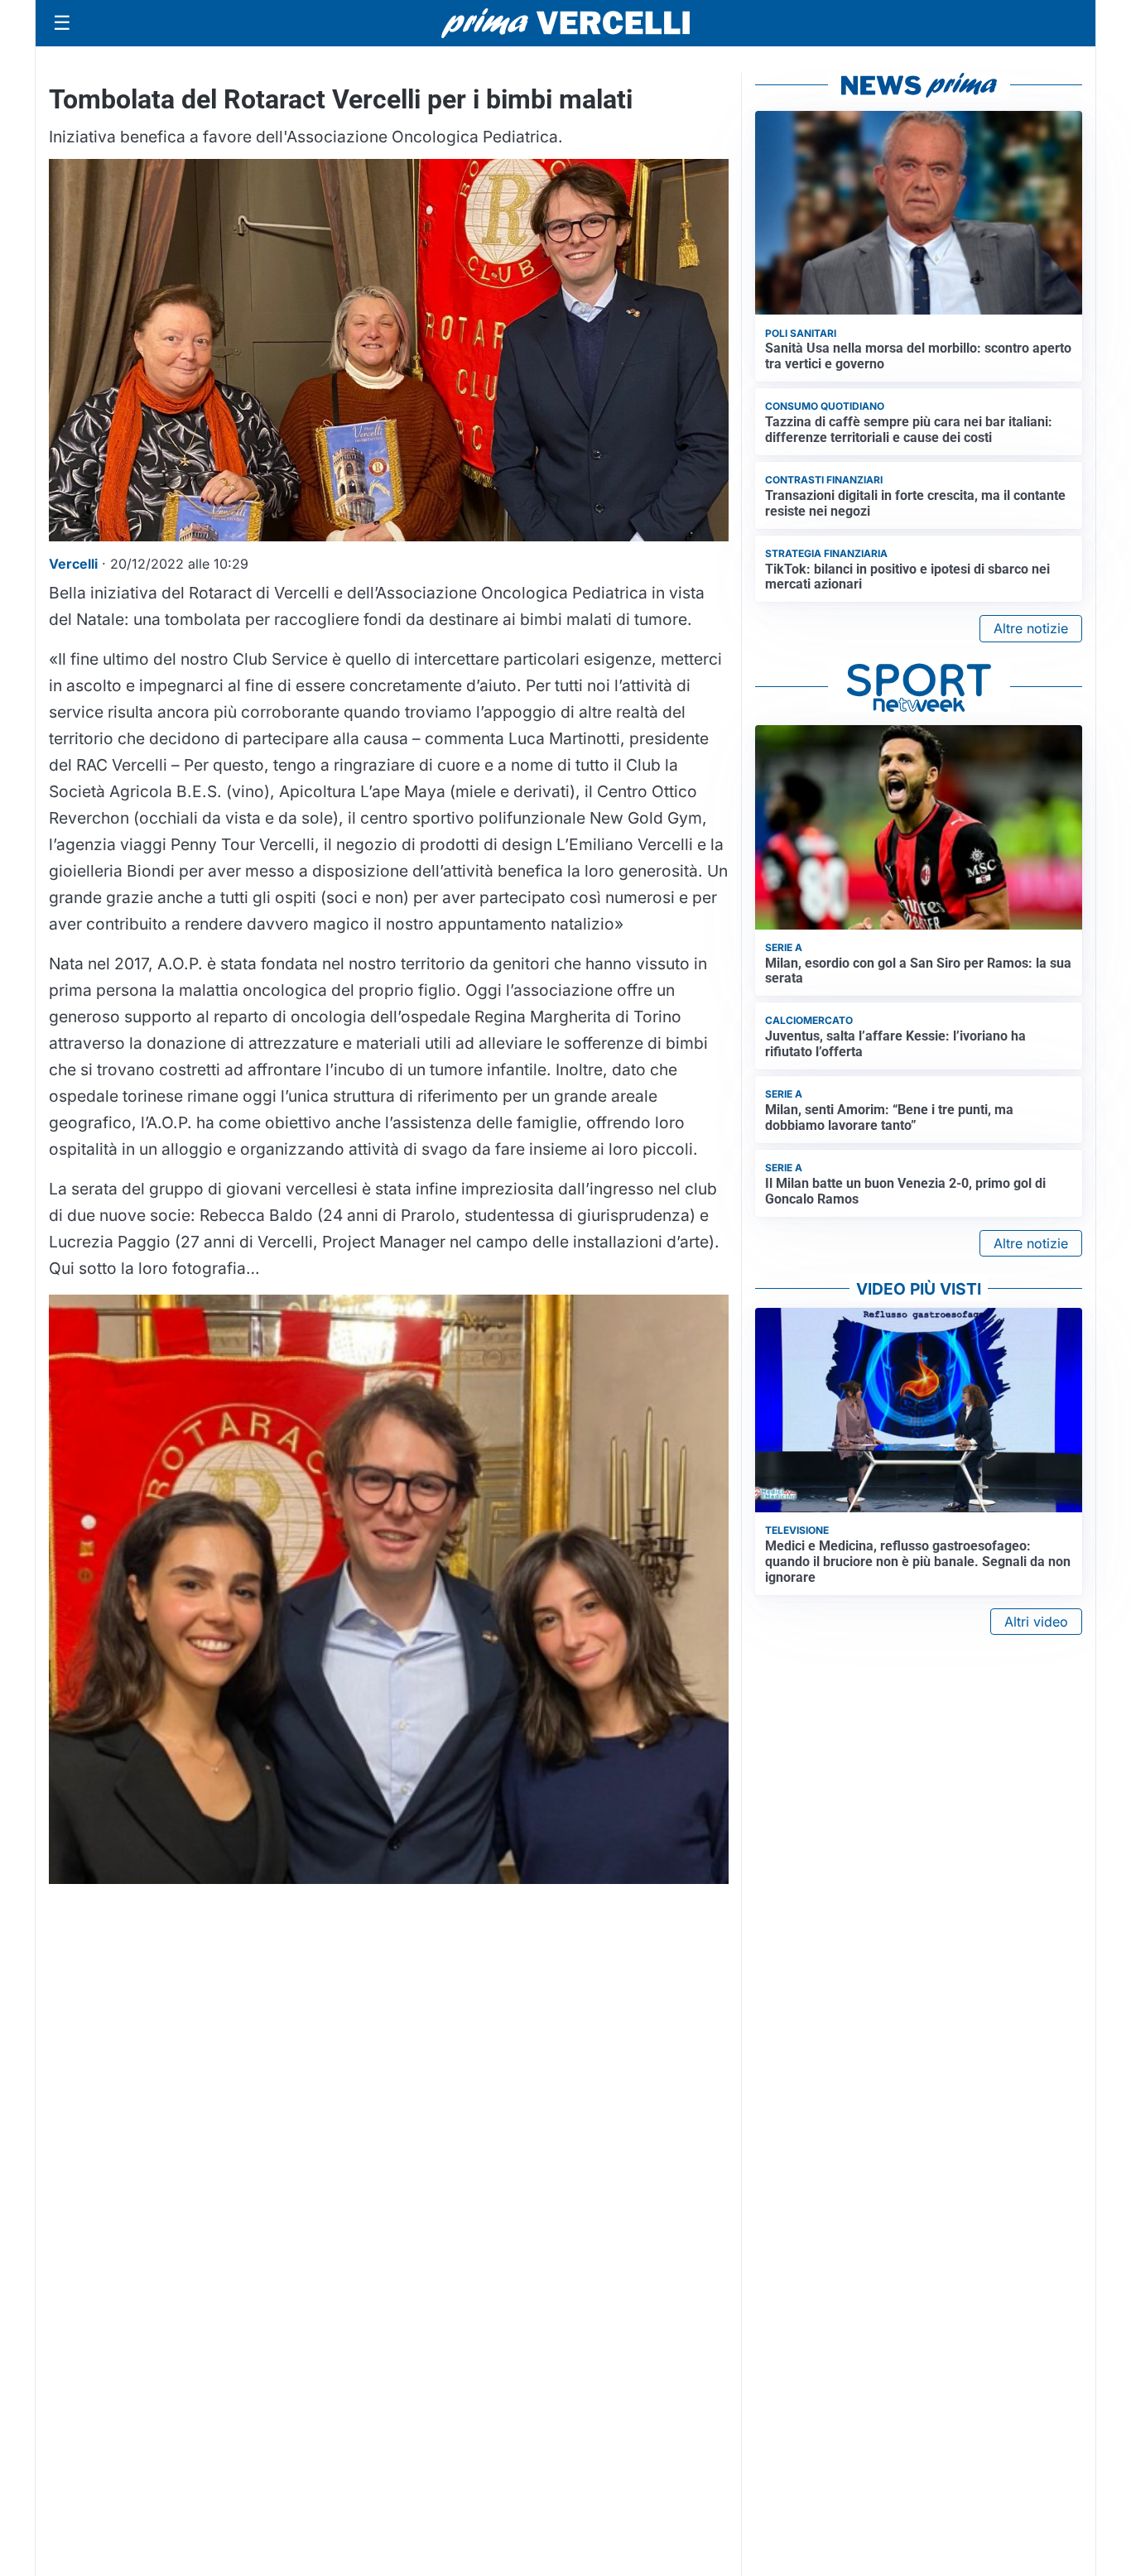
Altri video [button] (1036, 1622)
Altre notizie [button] (1031, 628)
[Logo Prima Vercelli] (565, 23)
